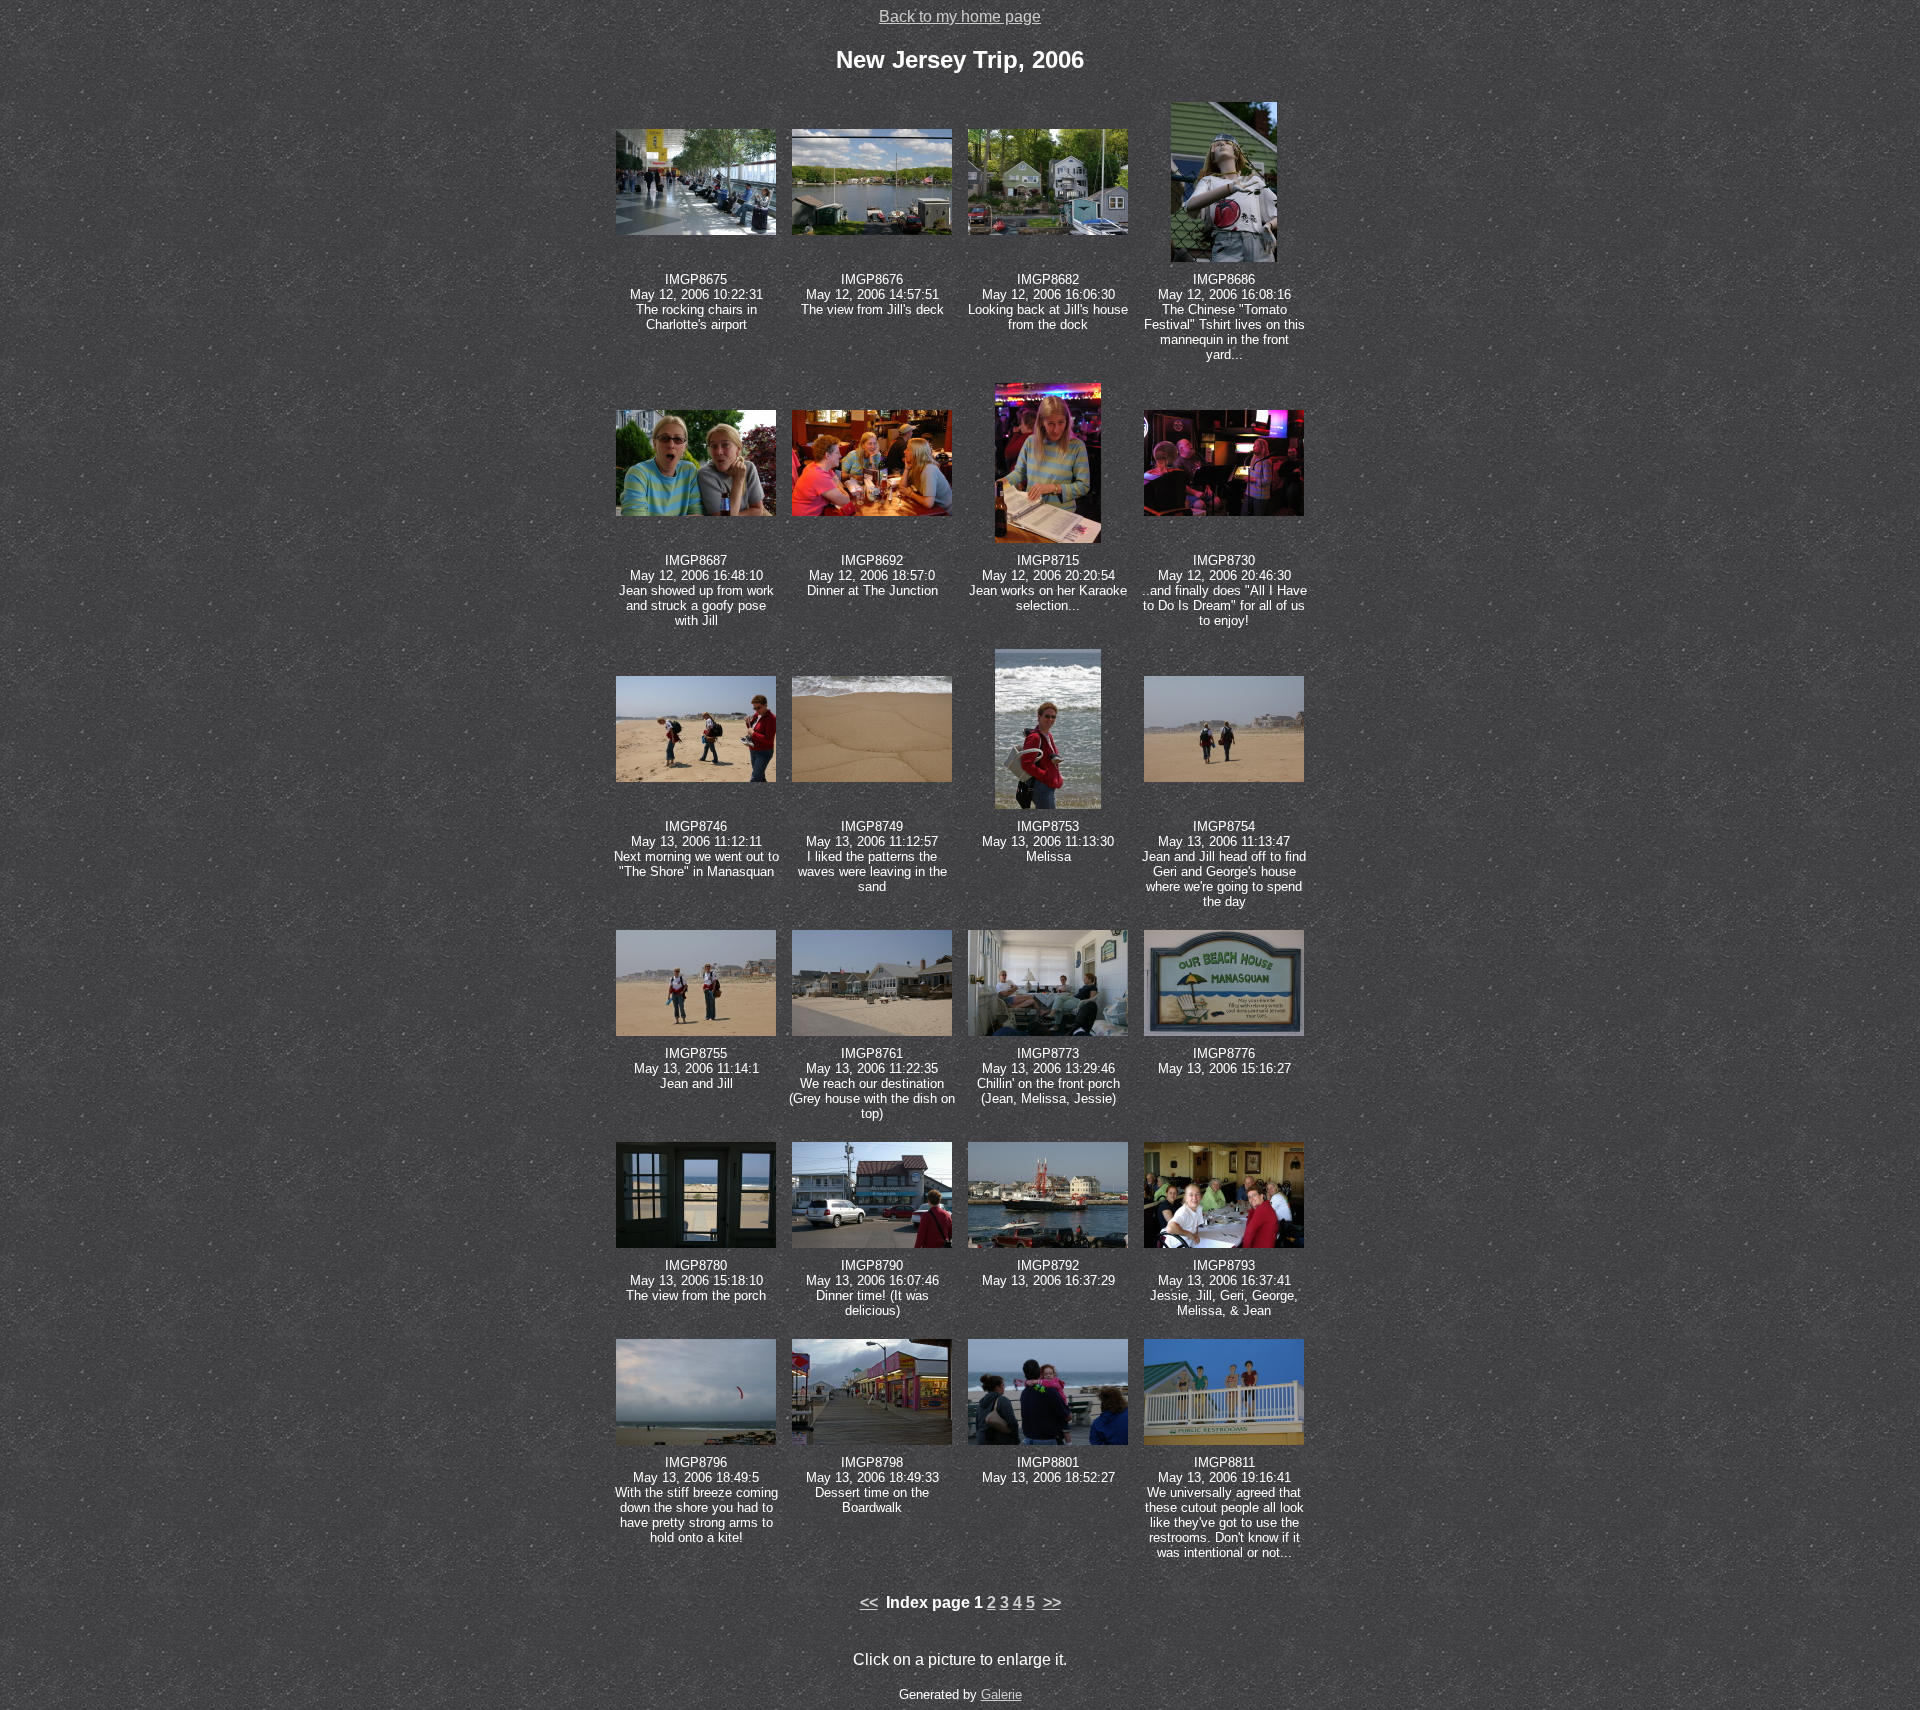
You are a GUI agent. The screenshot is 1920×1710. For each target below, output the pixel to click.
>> (1052, 1602)
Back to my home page (960, 16)
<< (869, 1602)
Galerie (1001, 1694)
